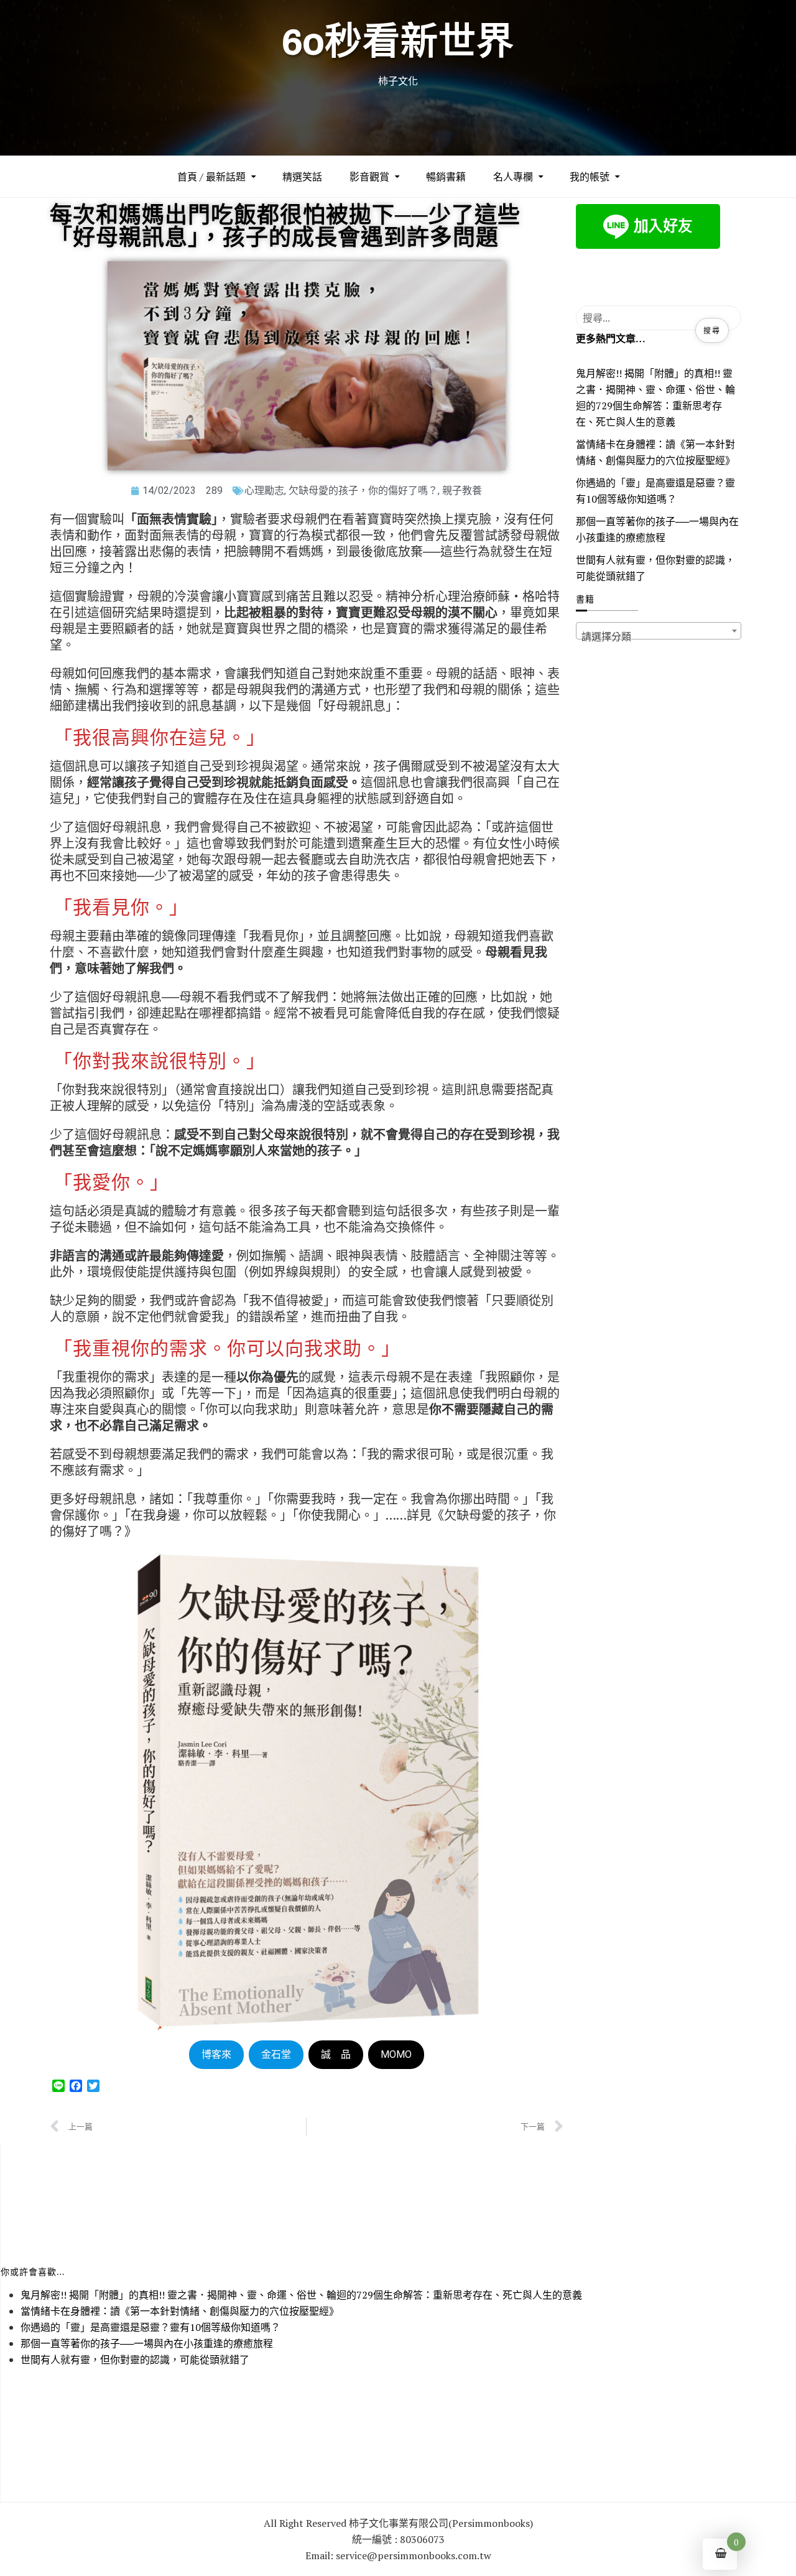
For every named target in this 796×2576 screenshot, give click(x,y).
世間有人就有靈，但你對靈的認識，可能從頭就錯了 (655, 568)
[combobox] (659, 631)
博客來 (216, 2054)
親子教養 (462, 491)
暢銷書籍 (446, 177)
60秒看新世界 (398, 41)
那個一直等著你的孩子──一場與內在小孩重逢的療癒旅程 (657, 529)
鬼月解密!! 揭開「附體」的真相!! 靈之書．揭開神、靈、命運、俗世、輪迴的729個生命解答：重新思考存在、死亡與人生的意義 (655, 398)
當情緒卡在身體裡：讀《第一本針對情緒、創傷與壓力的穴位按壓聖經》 (655, 452)
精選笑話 (302, 177)
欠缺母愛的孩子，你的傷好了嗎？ (363, 491)
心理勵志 (264, 491)
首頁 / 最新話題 (211, 177)
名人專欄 (513, 177)
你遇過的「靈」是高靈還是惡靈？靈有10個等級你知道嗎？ (655, 491)
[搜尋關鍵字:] (659, 318)
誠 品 (336, 2054)
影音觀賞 (369, 177)
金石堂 (276, 2054)
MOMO (396, 2054)
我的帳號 (590, 177)
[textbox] (659, 636)
